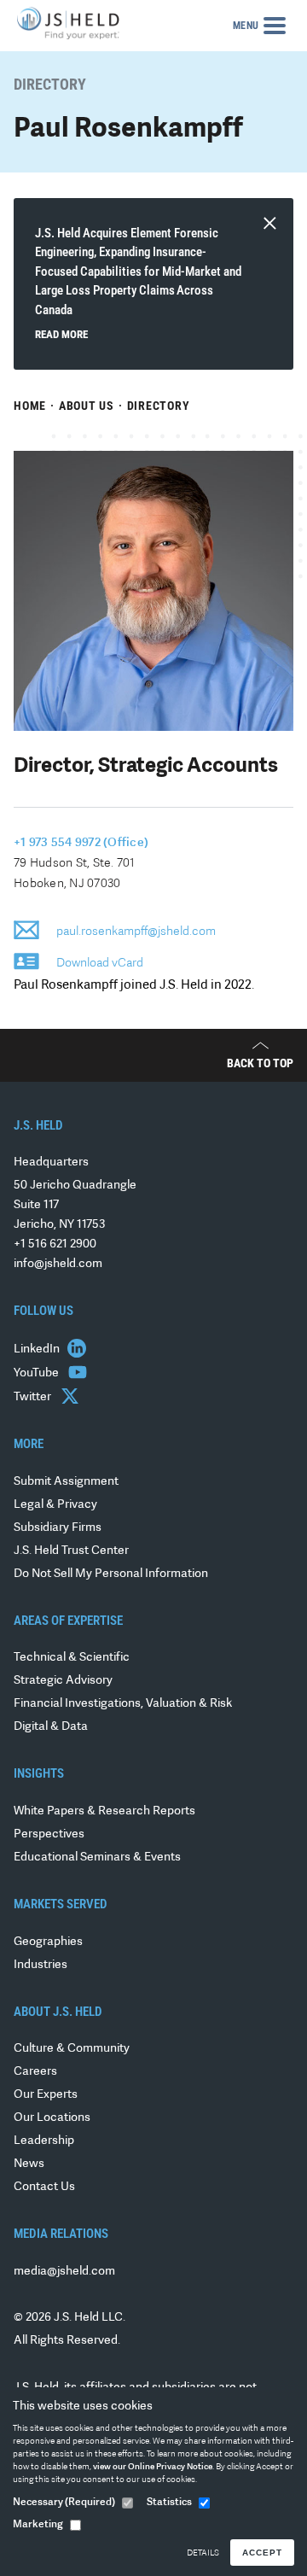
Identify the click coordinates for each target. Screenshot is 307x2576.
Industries (41, 1965)
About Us (87, 406)
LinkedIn (38, 1349)
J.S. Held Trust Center (71, 1551)
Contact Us (44, 2187)
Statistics (169, 2503)
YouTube (38, 1373)
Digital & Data (51, 1727)
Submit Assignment (66, 1482)
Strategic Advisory (63, 1681)
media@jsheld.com (64, 2272)
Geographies (48, 1942)
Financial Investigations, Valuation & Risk (123, 1704)
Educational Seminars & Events (97, 1858)
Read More (61, 334)
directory (159, 406)
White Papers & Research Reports (104, 1811)
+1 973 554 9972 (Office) (81, 843)
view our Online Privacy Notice (153, 2467)
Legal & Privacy (55, 1505)
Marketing (38, 2525)
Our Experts (46, 2095)
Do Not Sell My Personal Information (111, 1574)
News (29, 2164)
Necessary (64, 2503)
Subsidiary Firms (58, 1528)
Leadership (44, 2141)
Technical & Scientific (72, 1658)
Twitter (34, 1397)
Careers (35, 2072)
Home (30, 406)
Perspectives (49, 1834)
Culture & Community (72, 2049)
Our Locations (52, 2118)
